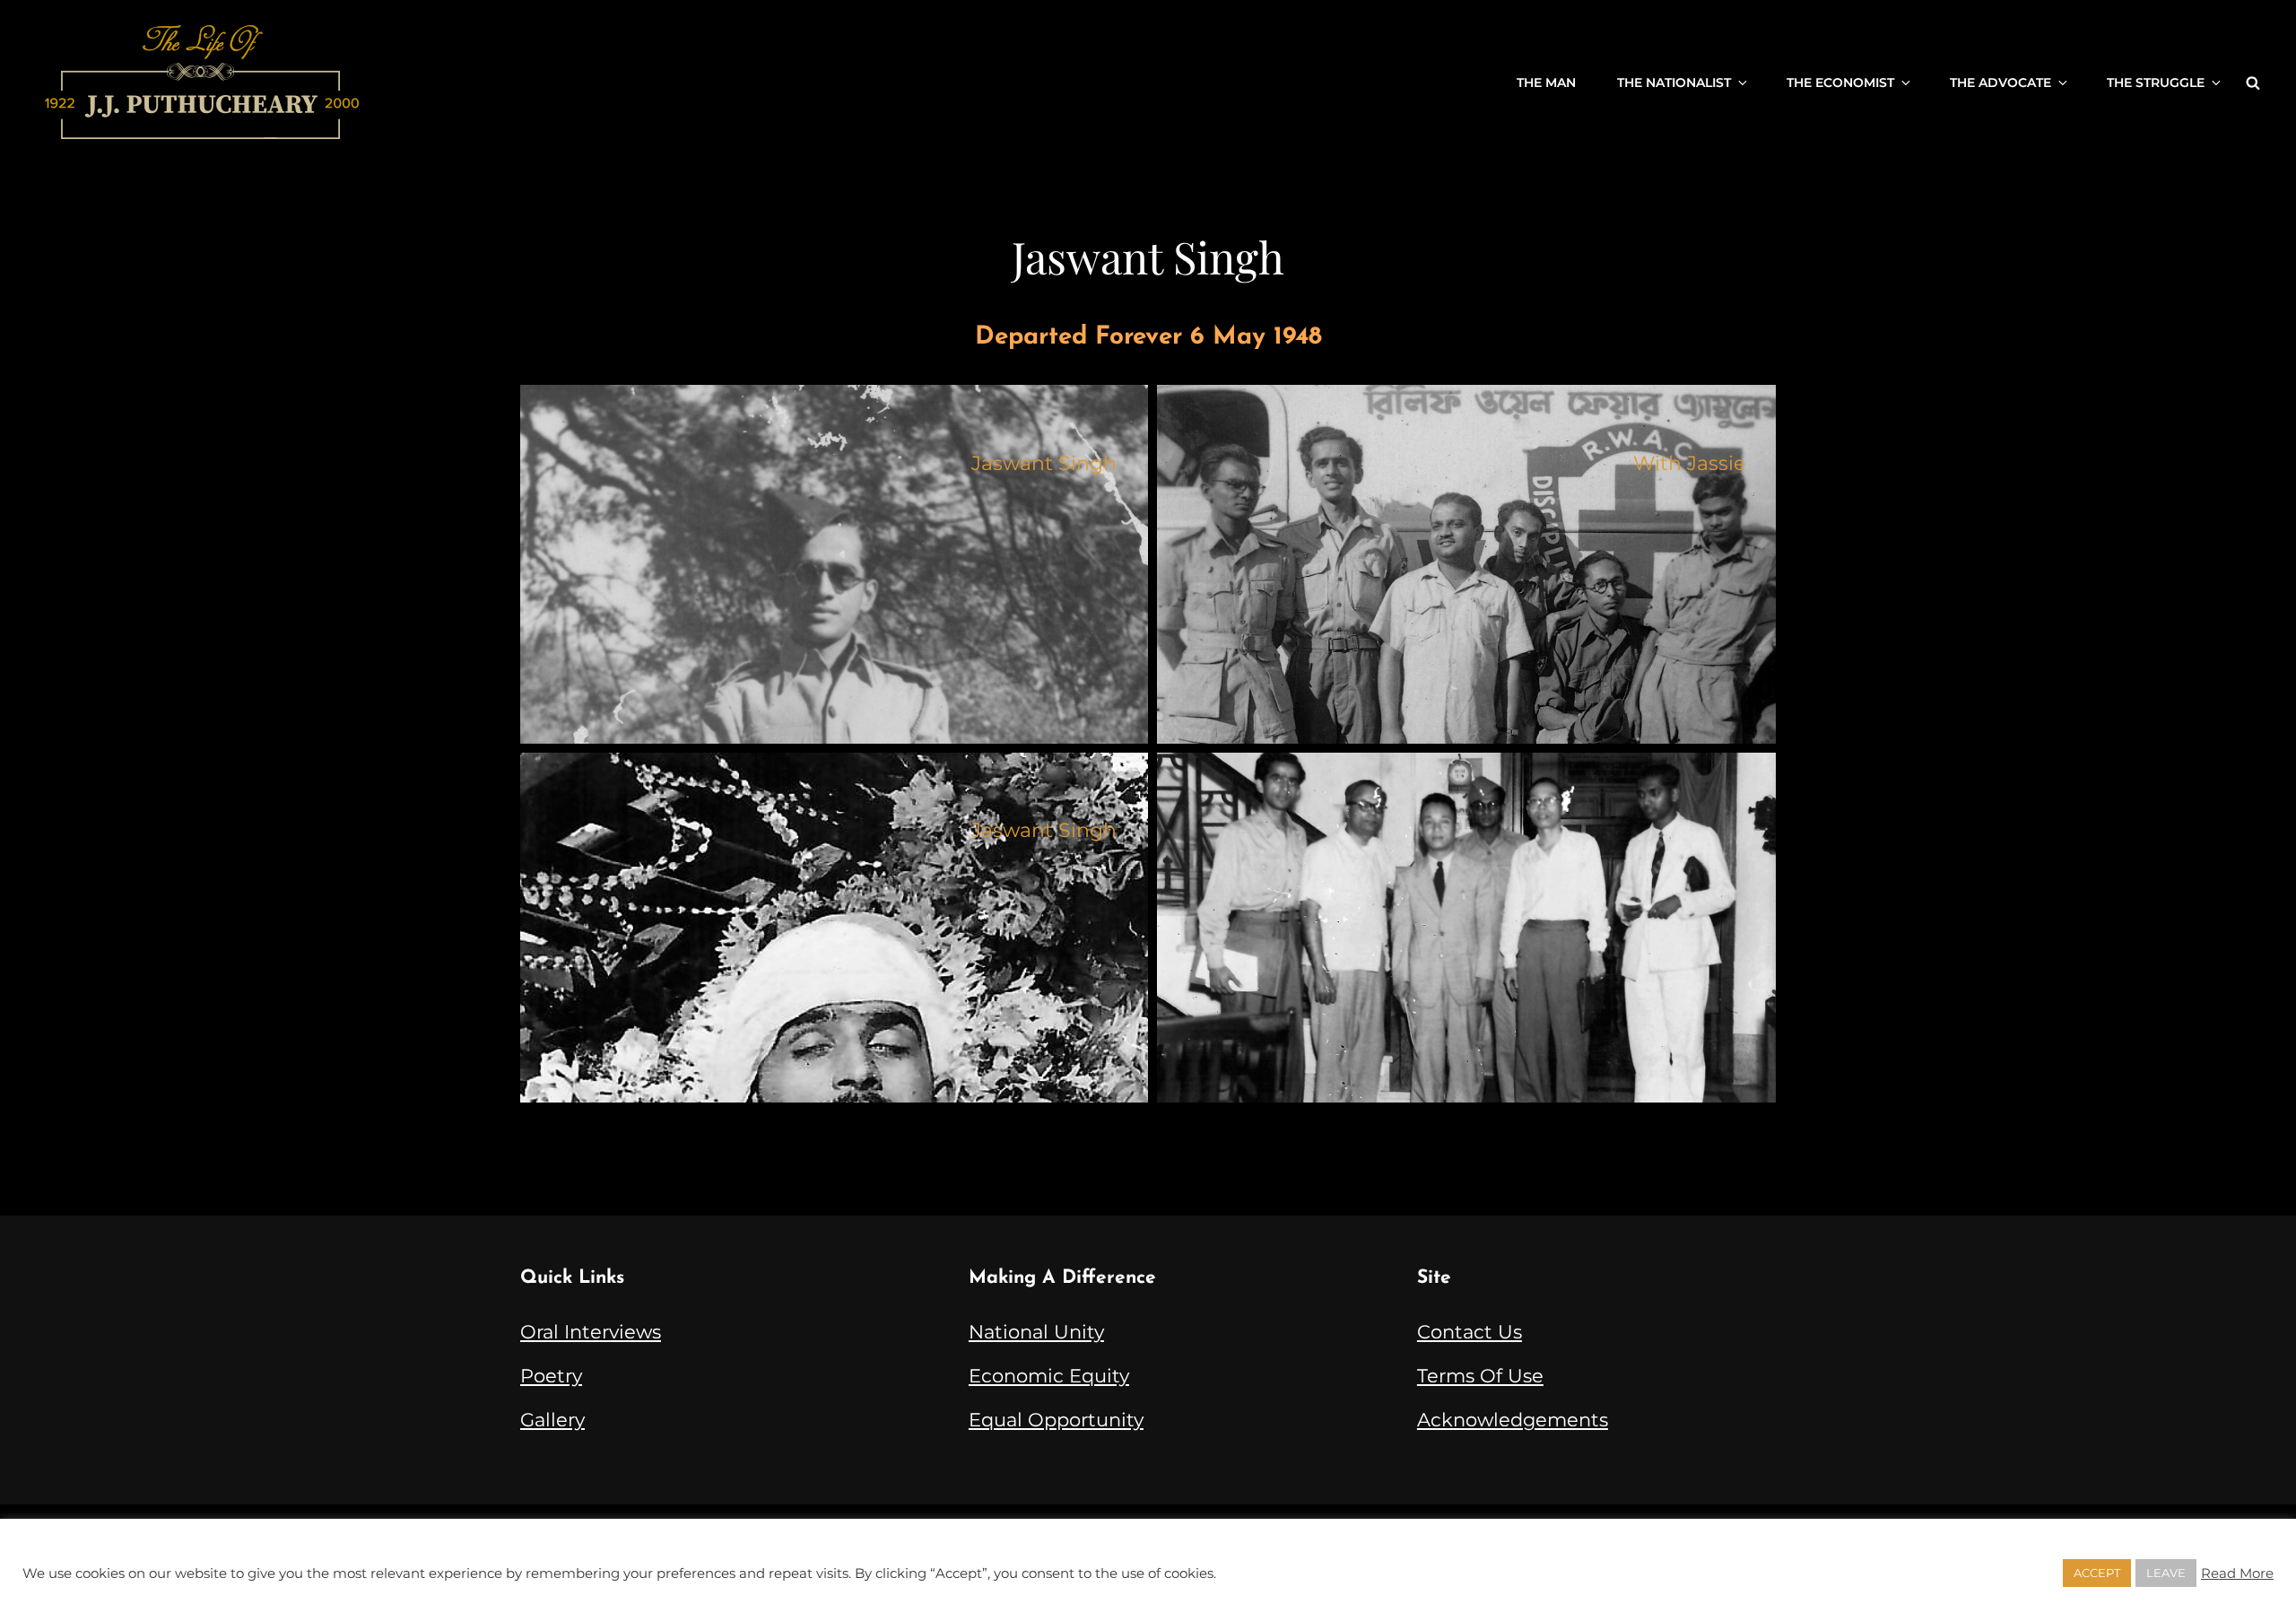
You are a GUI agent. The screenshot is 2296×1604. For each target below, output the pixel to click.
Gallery (552, 1420)
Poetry (551, 1376)
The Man (1546, 83)
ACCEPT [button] (2097, 1573)
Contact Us (1470, 1332)
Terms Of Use (1480, 1376)
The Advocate (2000, 83)
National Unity (1036, 1332)
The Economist (1840, 83)
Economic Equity (1049, 1376)
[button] (834, 564)
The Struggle (2156, 83)
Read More (2237, 1573)
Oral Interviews (591, 1332)
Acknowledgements (1513, 1420)
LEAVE (2166, 1573)
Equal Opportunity (1056, 1420)
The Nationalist (1674, 83)
